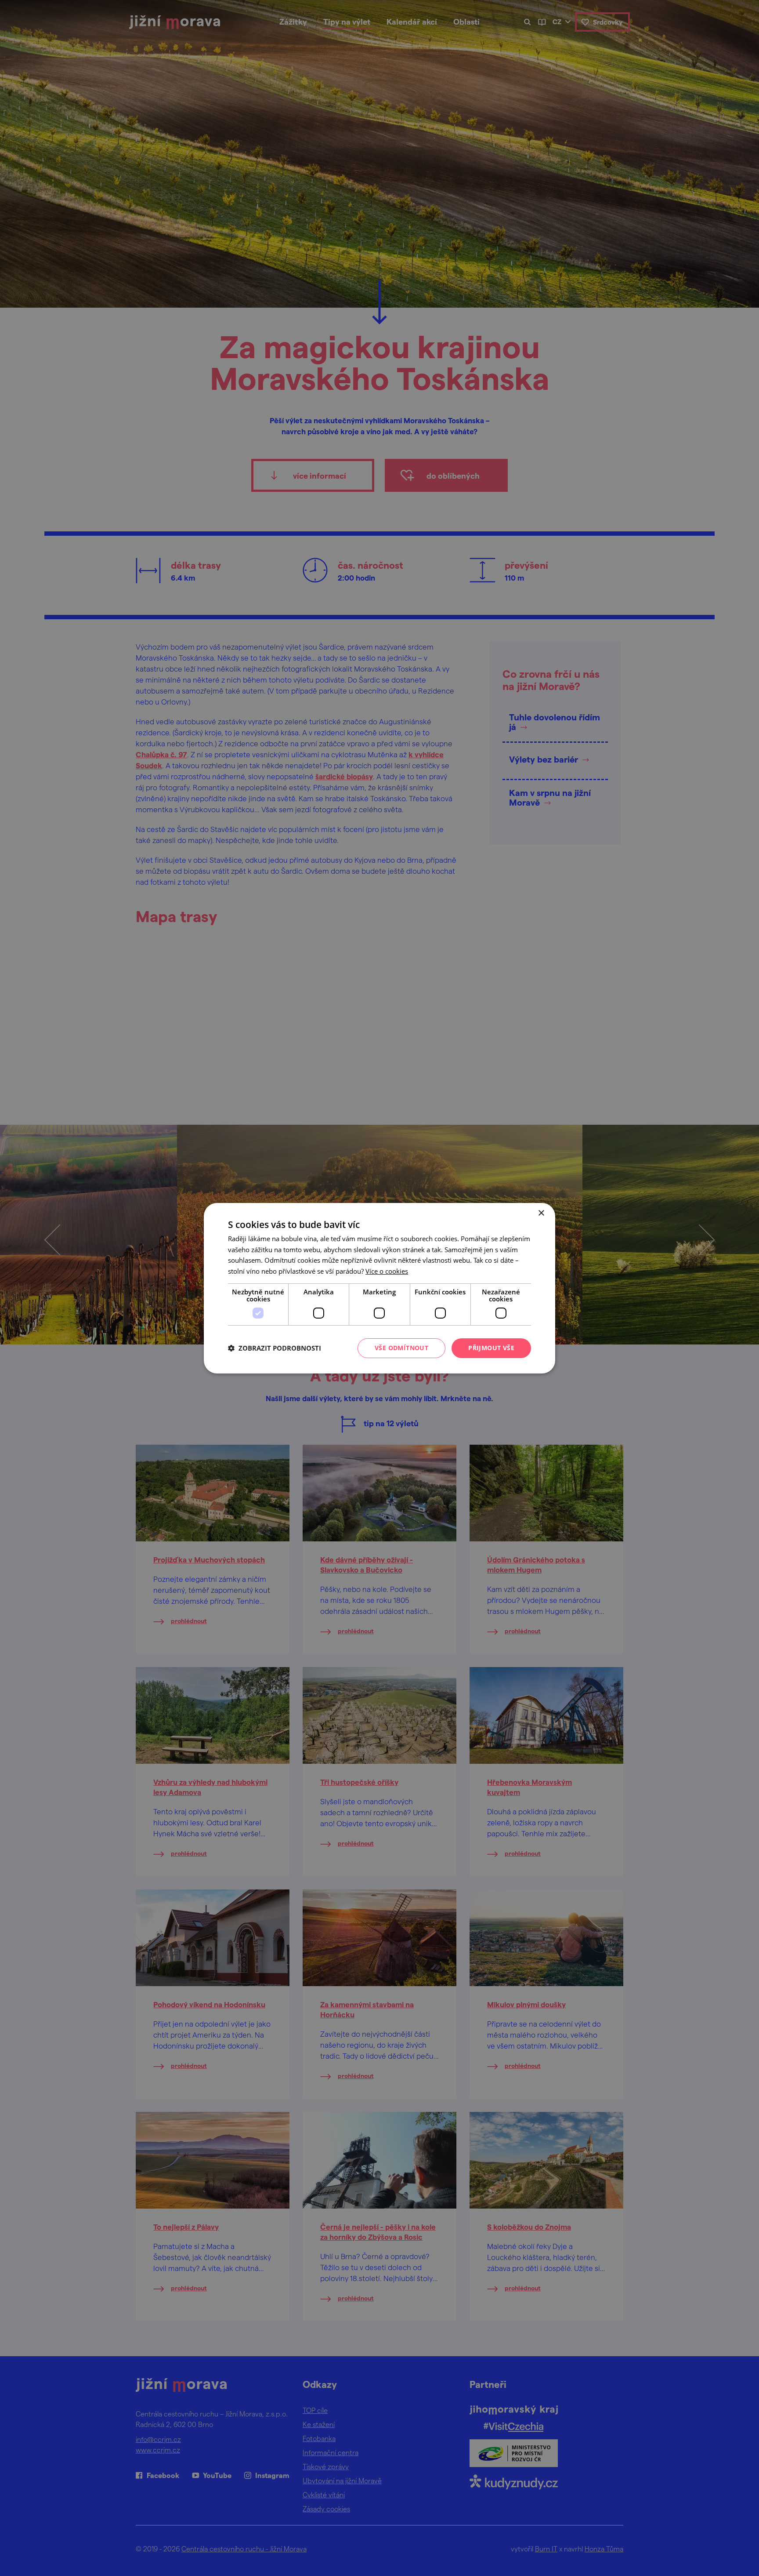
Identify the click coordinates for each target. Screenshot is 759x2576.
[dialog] (379, 1288)
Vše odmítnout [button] (401, 1348)
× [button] (541, 1213)
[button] (275, 1348)
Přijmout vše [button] (491, 1348)
